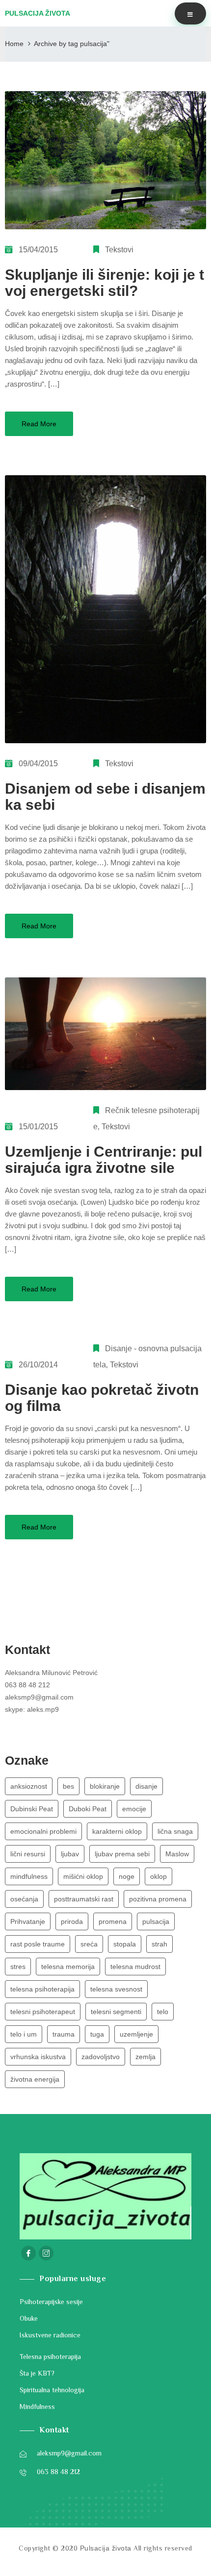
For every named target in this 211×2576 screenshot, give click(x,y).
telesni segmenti (116, 2012)
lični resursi (28, 1854)
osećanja (24, 1899)
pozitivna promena (158, 1899)
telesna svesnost (116, 1989)
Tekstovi (119, 250)
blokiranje (105, 1786)
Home (14, 44)
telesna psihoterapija (42, 1989)
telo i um (24, 2034)
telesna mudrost (135, 1967)
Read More (39, 424)
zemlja (145, 2057)
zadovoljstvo (101, 2057)
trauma (64, 2034)
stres (18, 1967)
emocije (134, 1809)
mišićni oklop (83, 1876)
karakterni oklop (117, 1831)
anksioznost (29, 1786)
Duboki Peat (88, 1809)
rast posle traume (38, 1944)
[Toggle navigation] (190, 13)
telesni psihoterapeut (43, 2012)
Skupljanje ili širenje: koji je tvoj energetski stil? (105, 283)
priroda (72, 1921)
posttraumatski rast (84, 1899)
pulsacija (156, 1921)
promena (113, 1921)
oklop (158, 1876)
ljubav (70, 1854)
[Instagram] (46, 2253)
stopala (125, 1944)
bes (68, 1786)
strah (159, 1944)
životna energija (35, 2079)
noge (127, 1876)
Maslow (177, 1854)
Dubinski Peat (32, 1809)
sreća (89, 1944)
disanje (146, 1786)
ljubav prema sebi (122, 1854)
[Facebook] (28, 2253)
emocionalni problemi (43, 1831)
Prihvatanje (28, 1921)
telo (163, 2012)
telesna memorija (68, 1967)
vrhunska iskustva (38, 2057)
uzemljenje (136, 2034)
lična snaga (175, 1831)
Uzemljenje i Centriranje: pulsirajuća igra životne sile (104, 1160)
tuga (97, 2034)
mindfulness (29, 1876)
